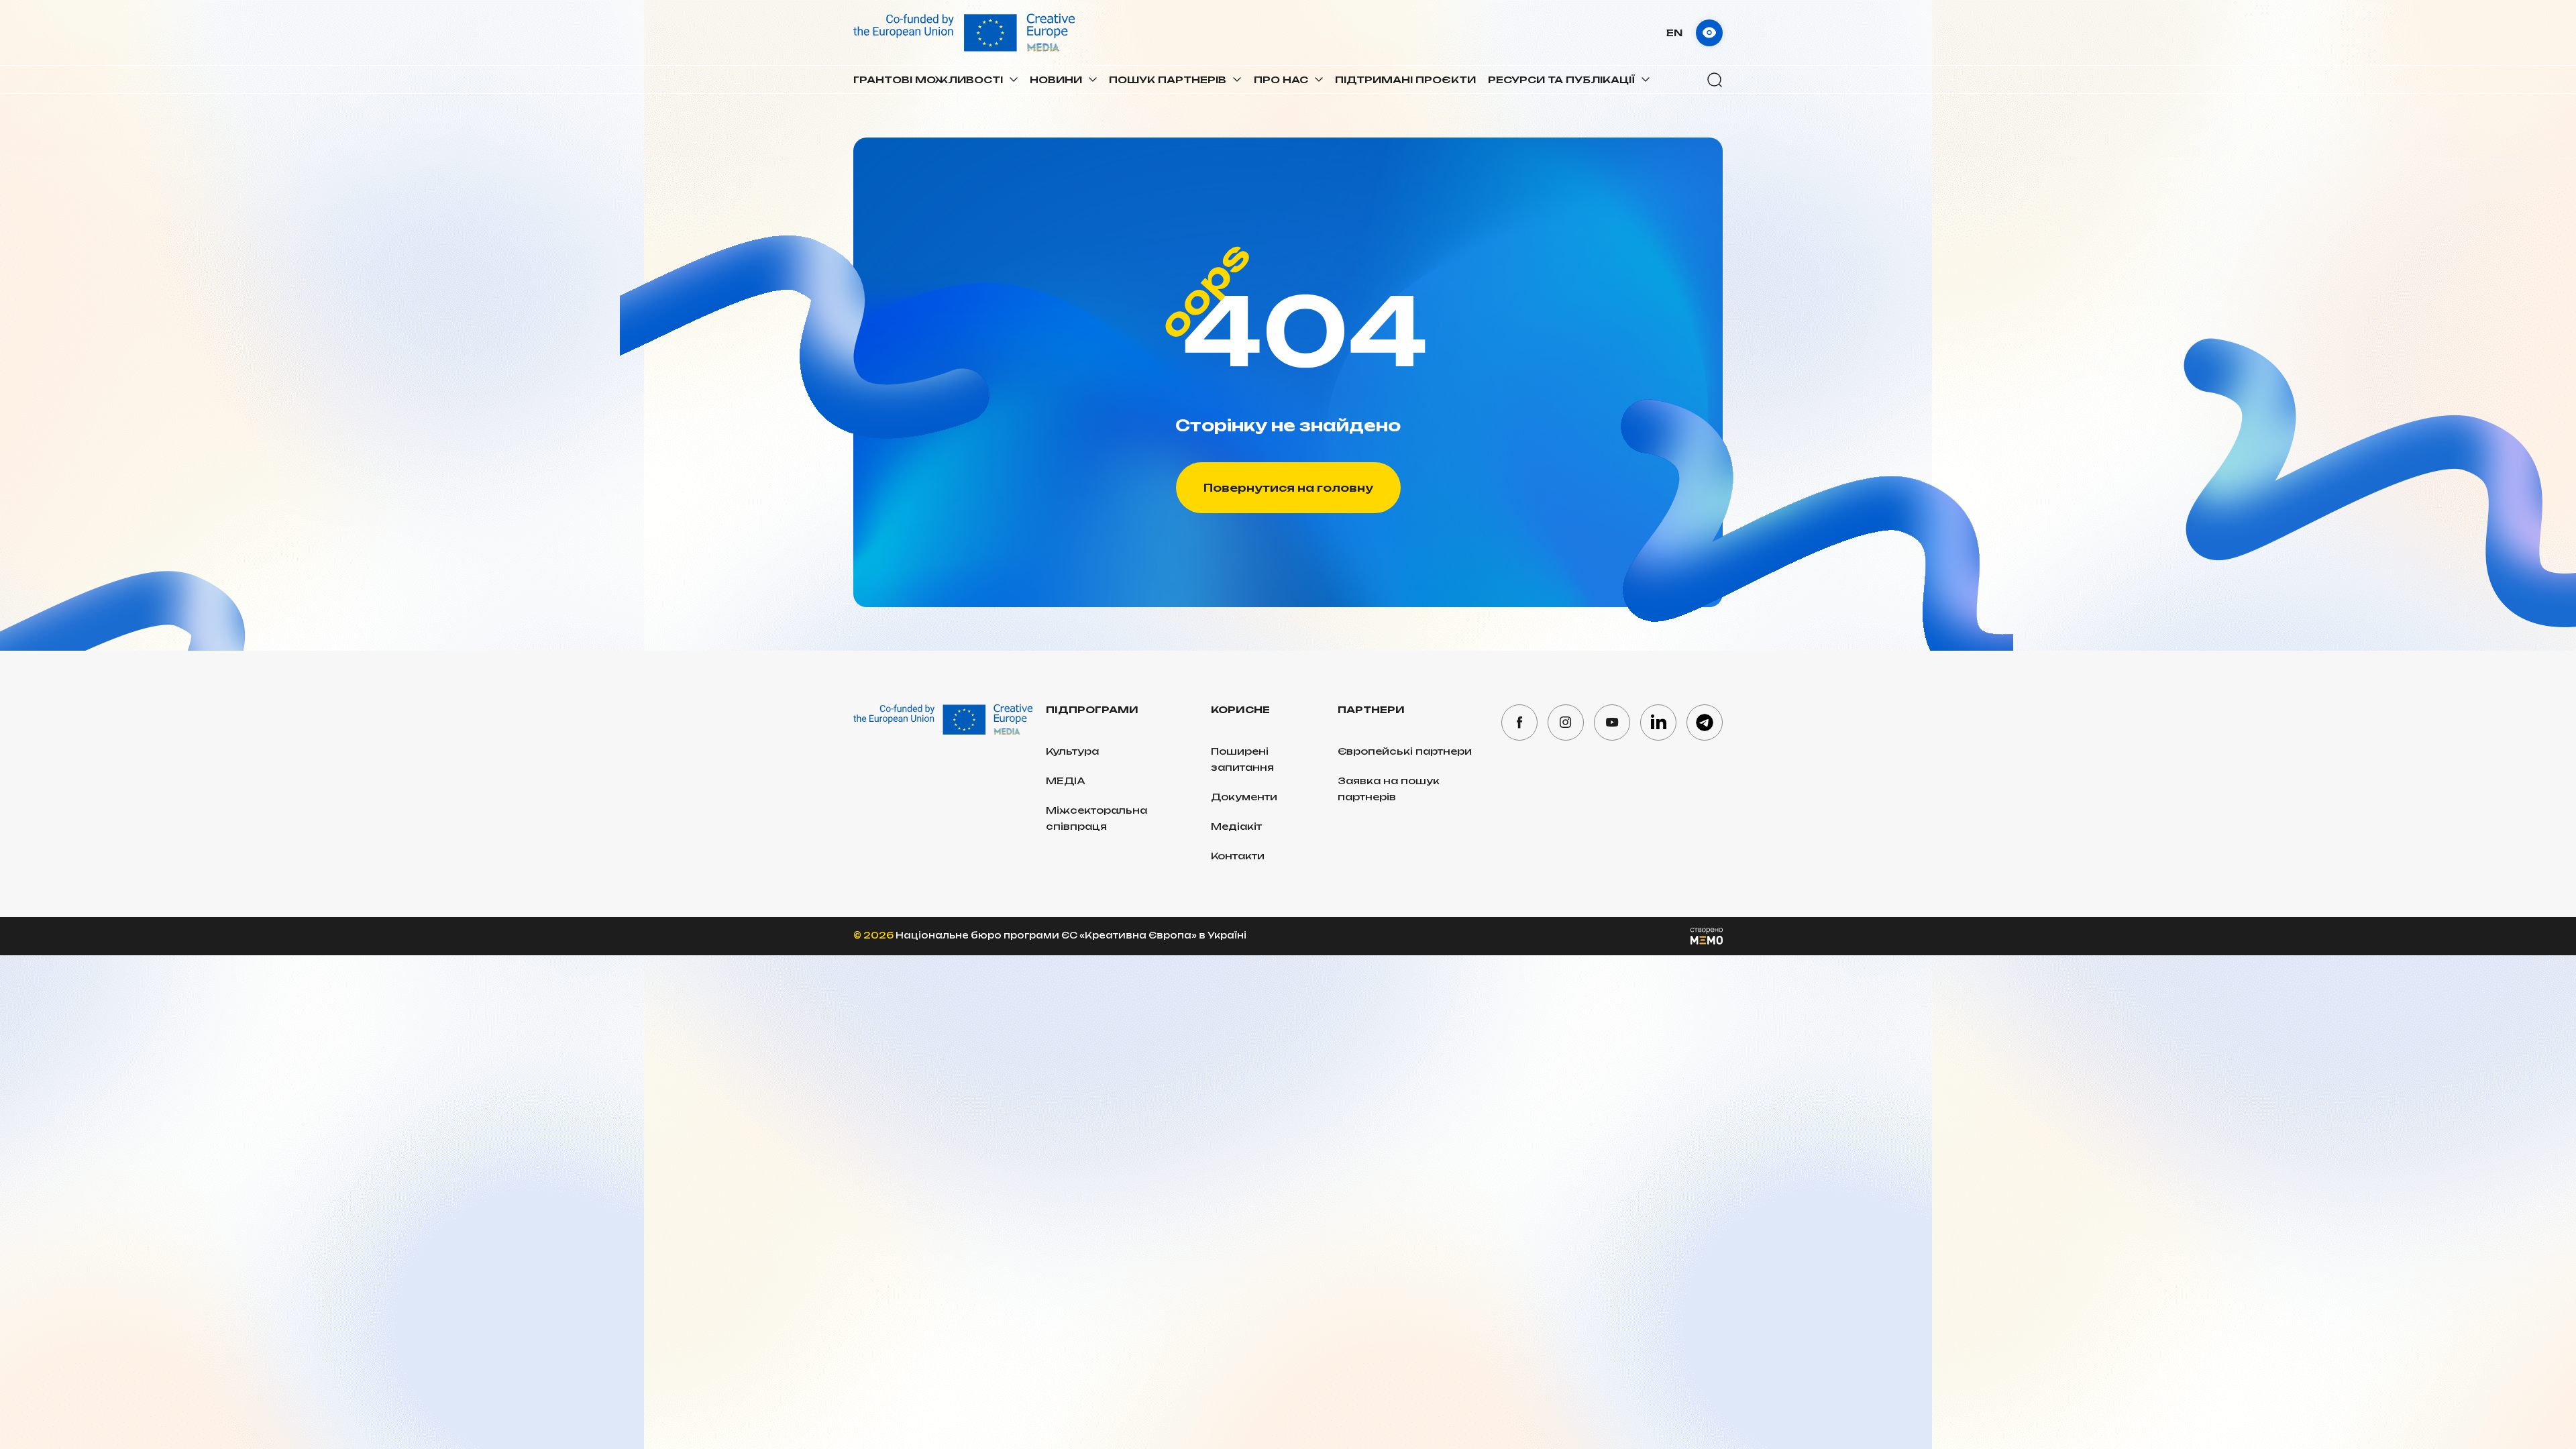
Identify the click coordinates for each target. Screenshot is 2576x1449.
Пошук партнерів (1168, 79)
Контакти (1238, 856)
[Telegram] (1705, 722)
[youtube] (1612, 722)
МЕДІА (1066, 781)
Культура (1072, 751)
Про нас (1281, 79)
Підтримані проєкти (1405, 79)
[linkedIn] (1658, 722)
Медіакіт (1236, 826)
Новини (1056, 79)
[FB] (1519, 722)
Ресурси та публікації (1561, 79)
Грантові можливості (928, 79)
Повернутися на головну (1288, 488)
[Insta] (1566, 722)
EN (1674, 33)
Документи (1244, 797)
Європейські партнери (1405, 751)
